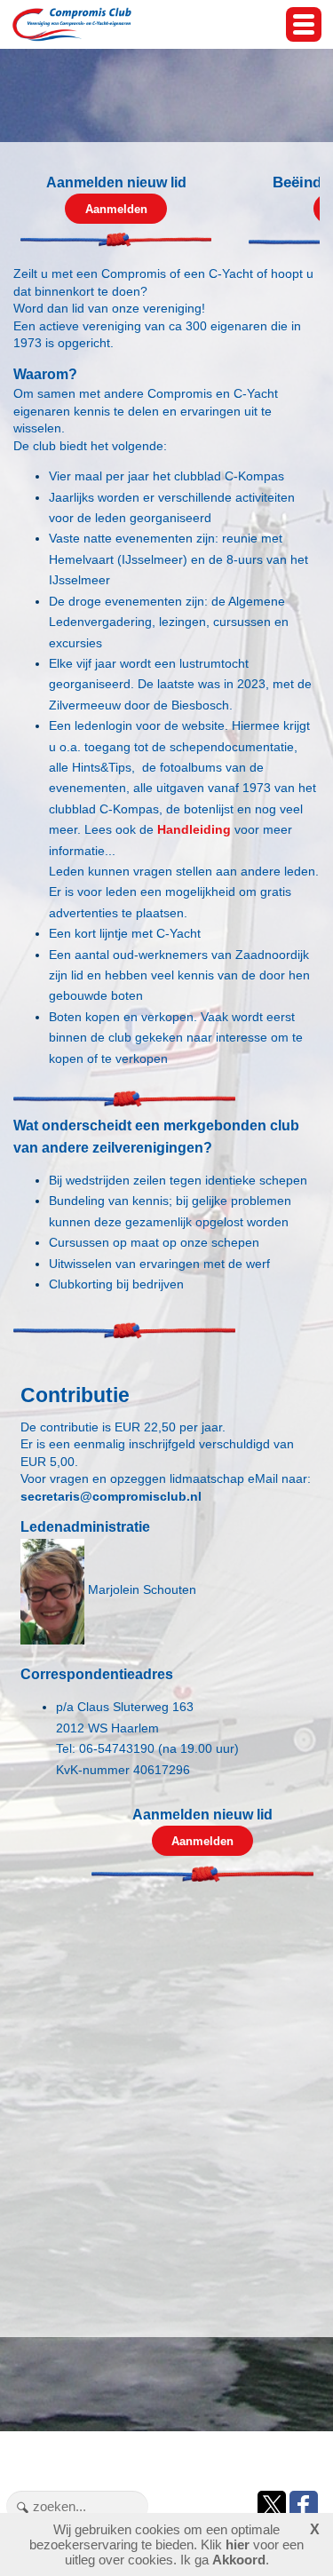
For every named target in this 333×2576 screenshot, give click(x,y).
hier (238, 2544)
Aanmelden (116, 209)
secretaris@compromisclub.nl (111, 1496)
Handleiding (194, 829)
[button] (304, 24)
